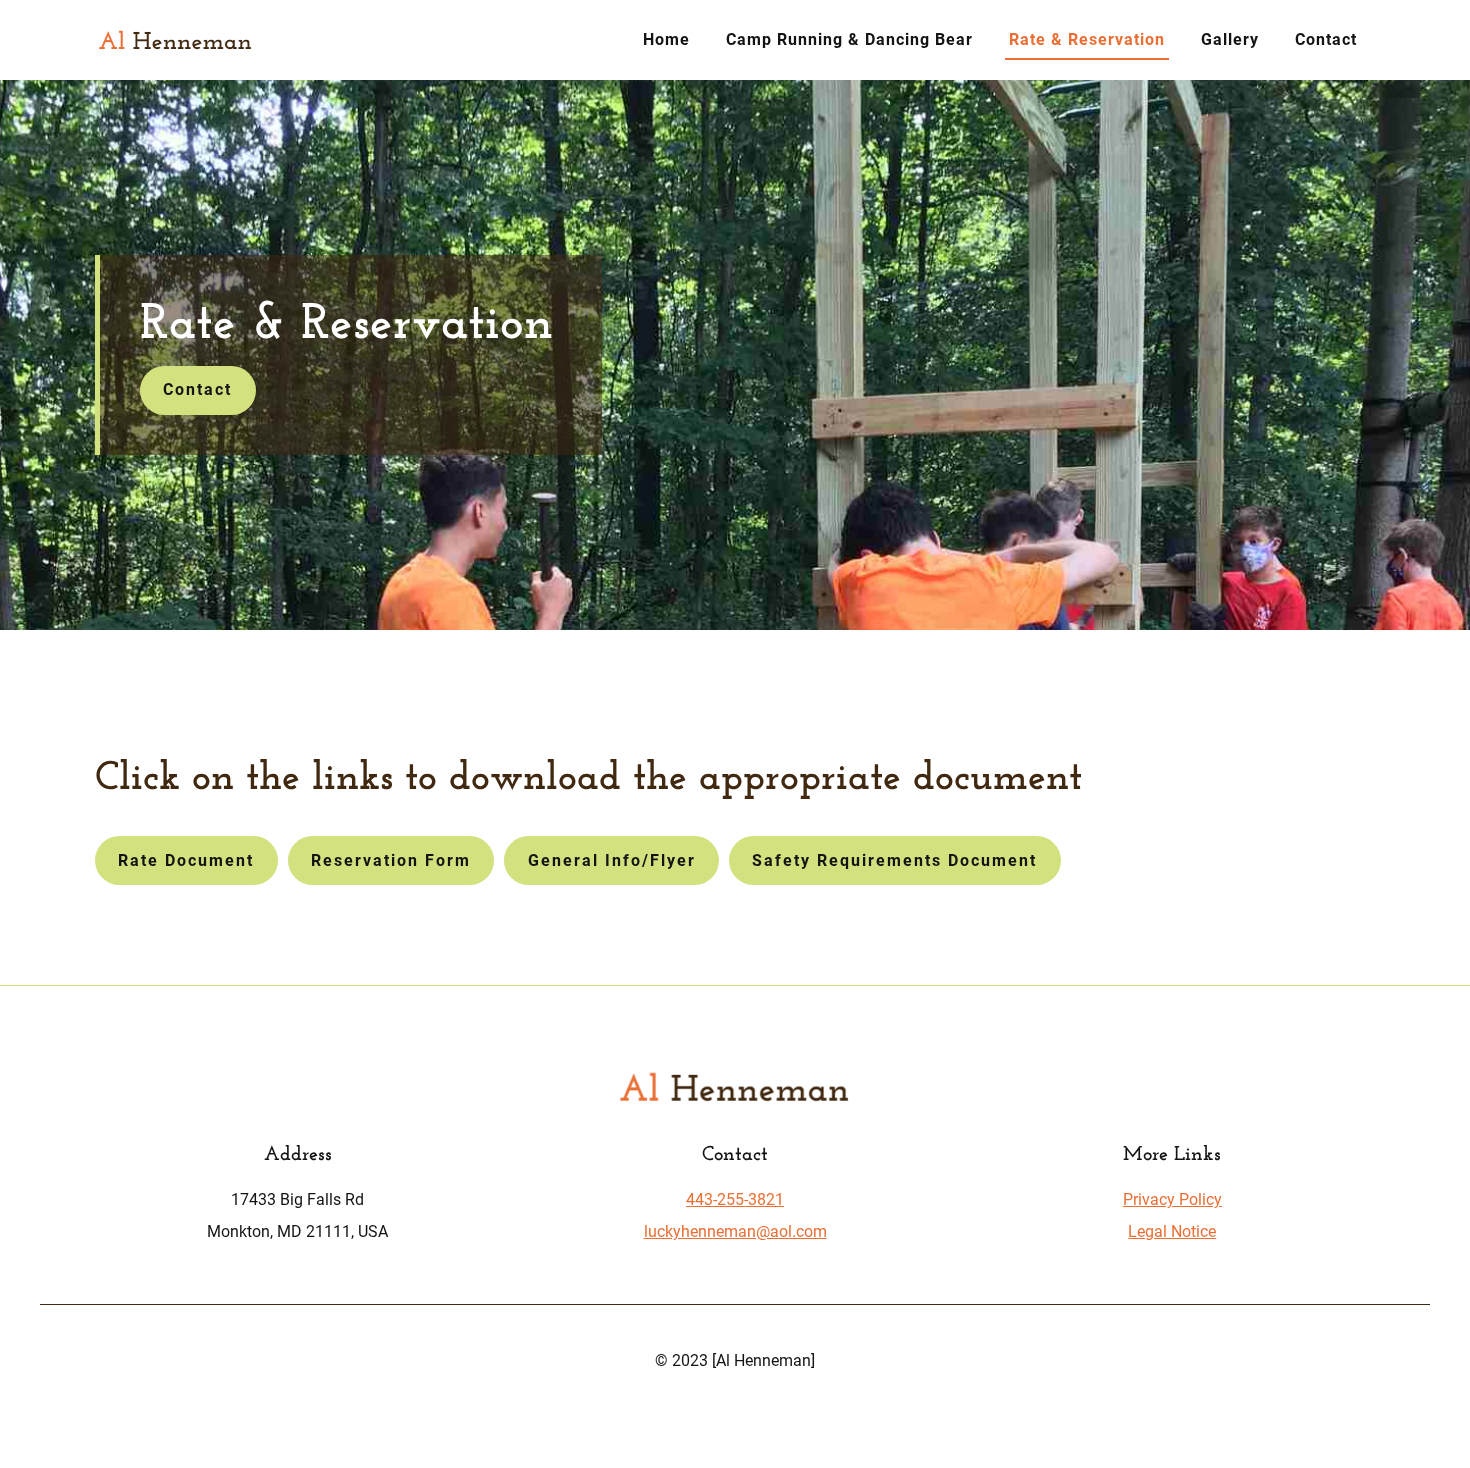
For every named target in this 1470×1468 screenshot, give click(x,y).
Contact (1326, 39)
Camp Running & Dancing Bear (849, 39)
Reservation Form (391, 860)
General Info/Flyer (612, 860)
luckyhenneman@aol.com (735, 1231)
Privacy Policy (1172, 1199)
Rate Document (186, 860)
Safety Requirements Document (894, 860)
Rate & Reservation (1087, 39)
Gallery (1230, 39)
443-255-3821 (735, 1199)
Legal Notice (1172, 1231)
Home (666, 39)
